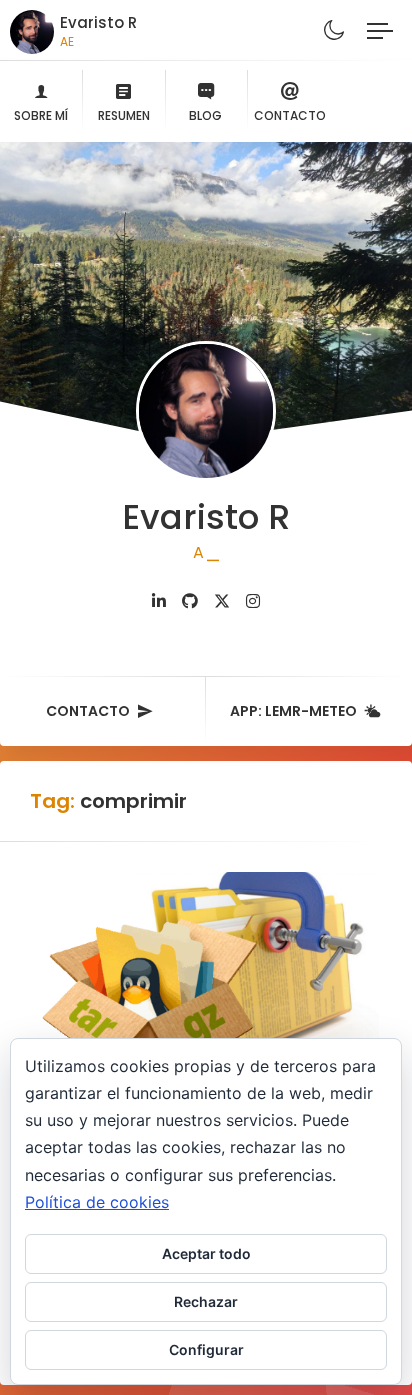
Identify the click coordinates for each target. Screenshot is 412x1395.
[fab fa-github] (190, 601)
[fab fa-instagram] (253, 601)
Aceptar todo (206, 1253)
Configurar (206, 1349)
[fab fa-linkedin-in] (159, 601)
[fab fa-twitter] (222, 601)
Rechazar (206, 1301)
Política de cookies (97, 1202)
